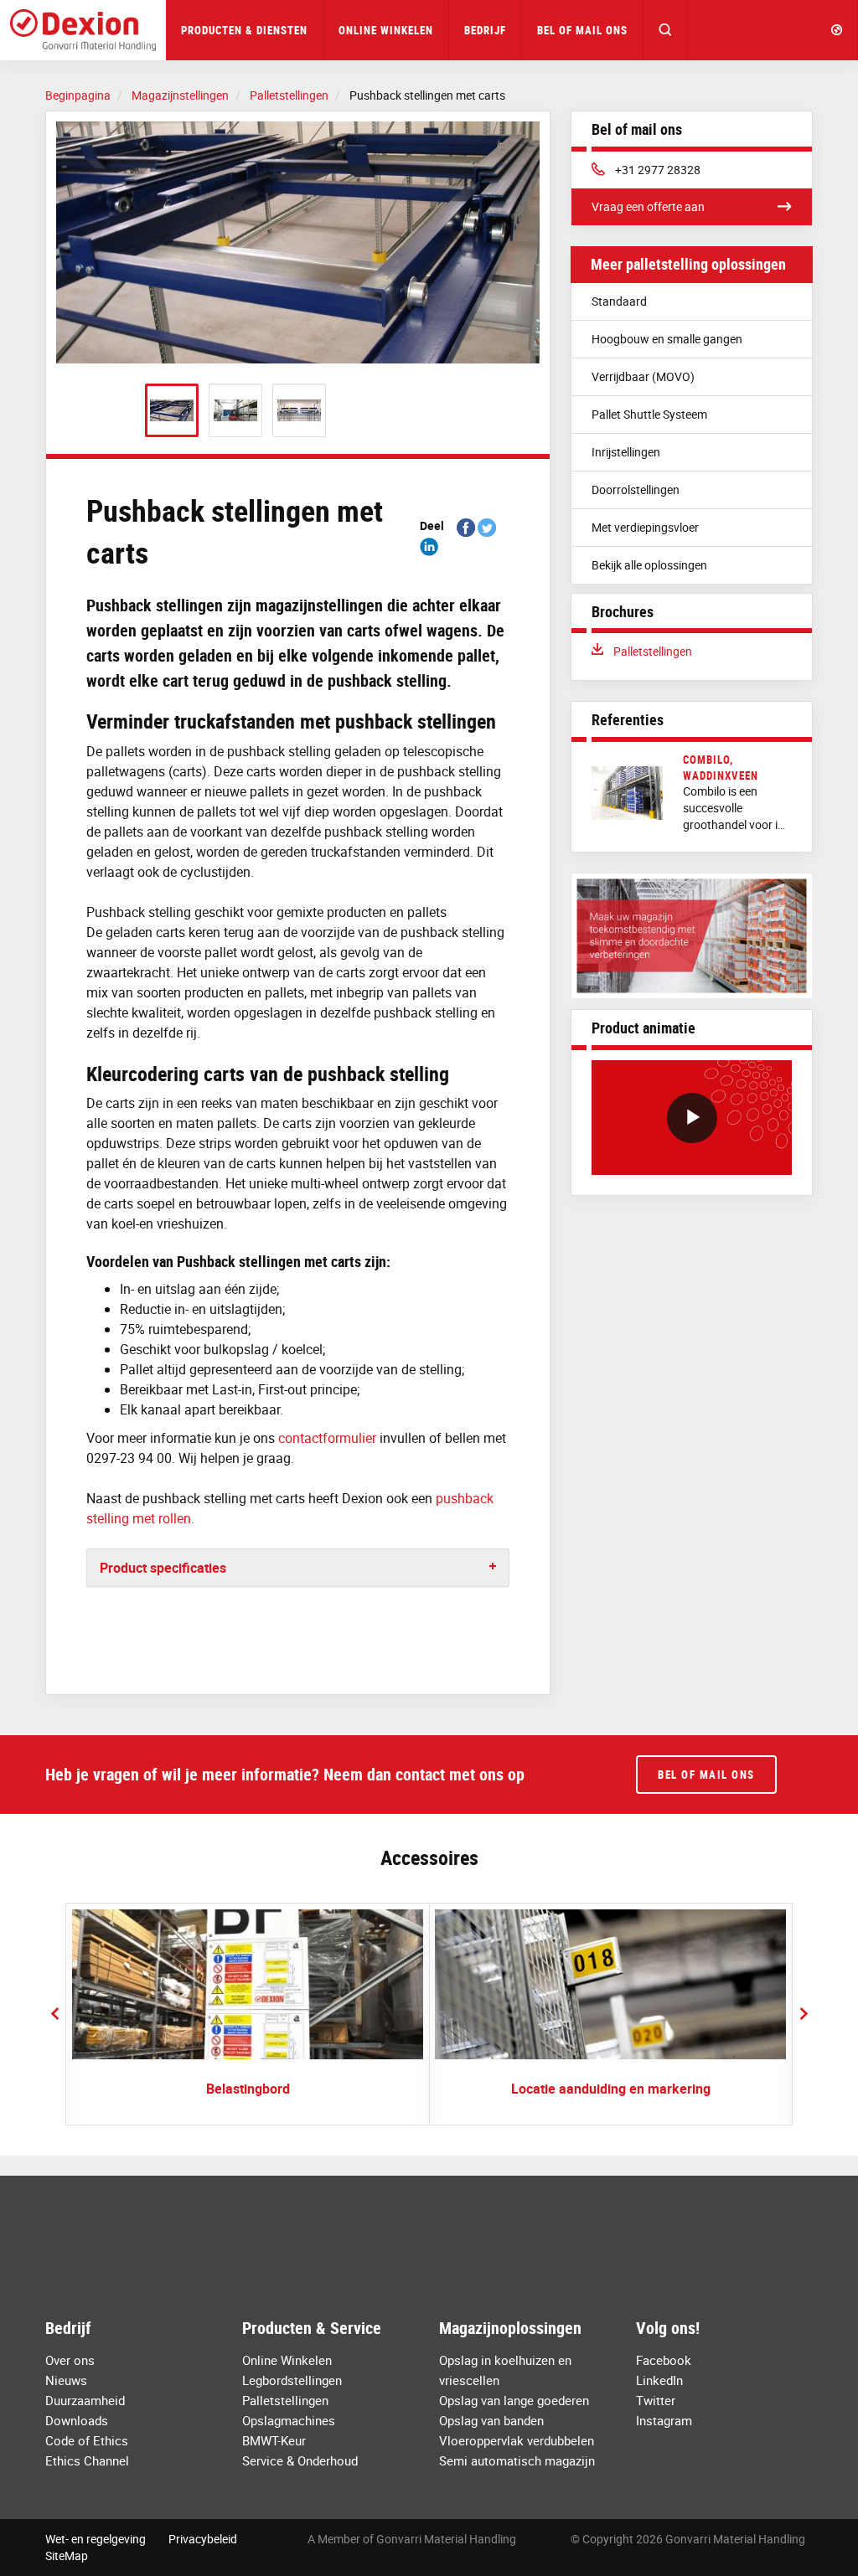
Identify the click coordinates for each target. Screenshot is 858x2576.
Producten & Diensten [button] (244, 30)
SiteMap (67, 2555)
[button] (666, 30)
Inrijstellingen (626, 452)
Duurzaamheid (85, 2400)
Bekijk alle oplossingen (649, 565)
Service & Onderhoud (300, 2460)
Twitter (656, 2400)
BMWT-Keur (274, 2440)
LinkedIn (659, 2380)
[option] (298, 242)
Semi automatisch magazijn (517, 2460)
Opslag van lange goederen (514, 2400)
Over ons (70, 2360)
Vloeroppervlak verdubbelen (517, 2440)
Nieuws (66, 2380)
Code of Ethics (87, 2440)
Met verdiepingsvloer (645, 527)
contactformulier (327, 1438)
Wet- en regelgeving (96, 2539)
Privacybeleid (203, 2539)
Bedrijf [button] (485, 30)
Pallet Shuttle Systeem (649, 414)
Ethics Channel (87, 2460)
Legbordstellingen (292, 2380)
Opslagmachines (289, 2420)
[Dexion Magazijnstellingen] (83, 30)
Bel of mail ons (582, 30)
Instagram (664, 2420)
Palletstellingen (652, 651)
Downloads (77, 2420)
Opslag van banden (491, 2420)
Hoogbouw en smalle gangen (667, 339)
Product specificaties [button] (163, 1568)
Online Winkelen (386, 30)
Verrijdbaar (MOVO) (643, 376)
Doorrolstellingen (636, 489)
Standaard (619, 301)
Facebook (664, 2360)
